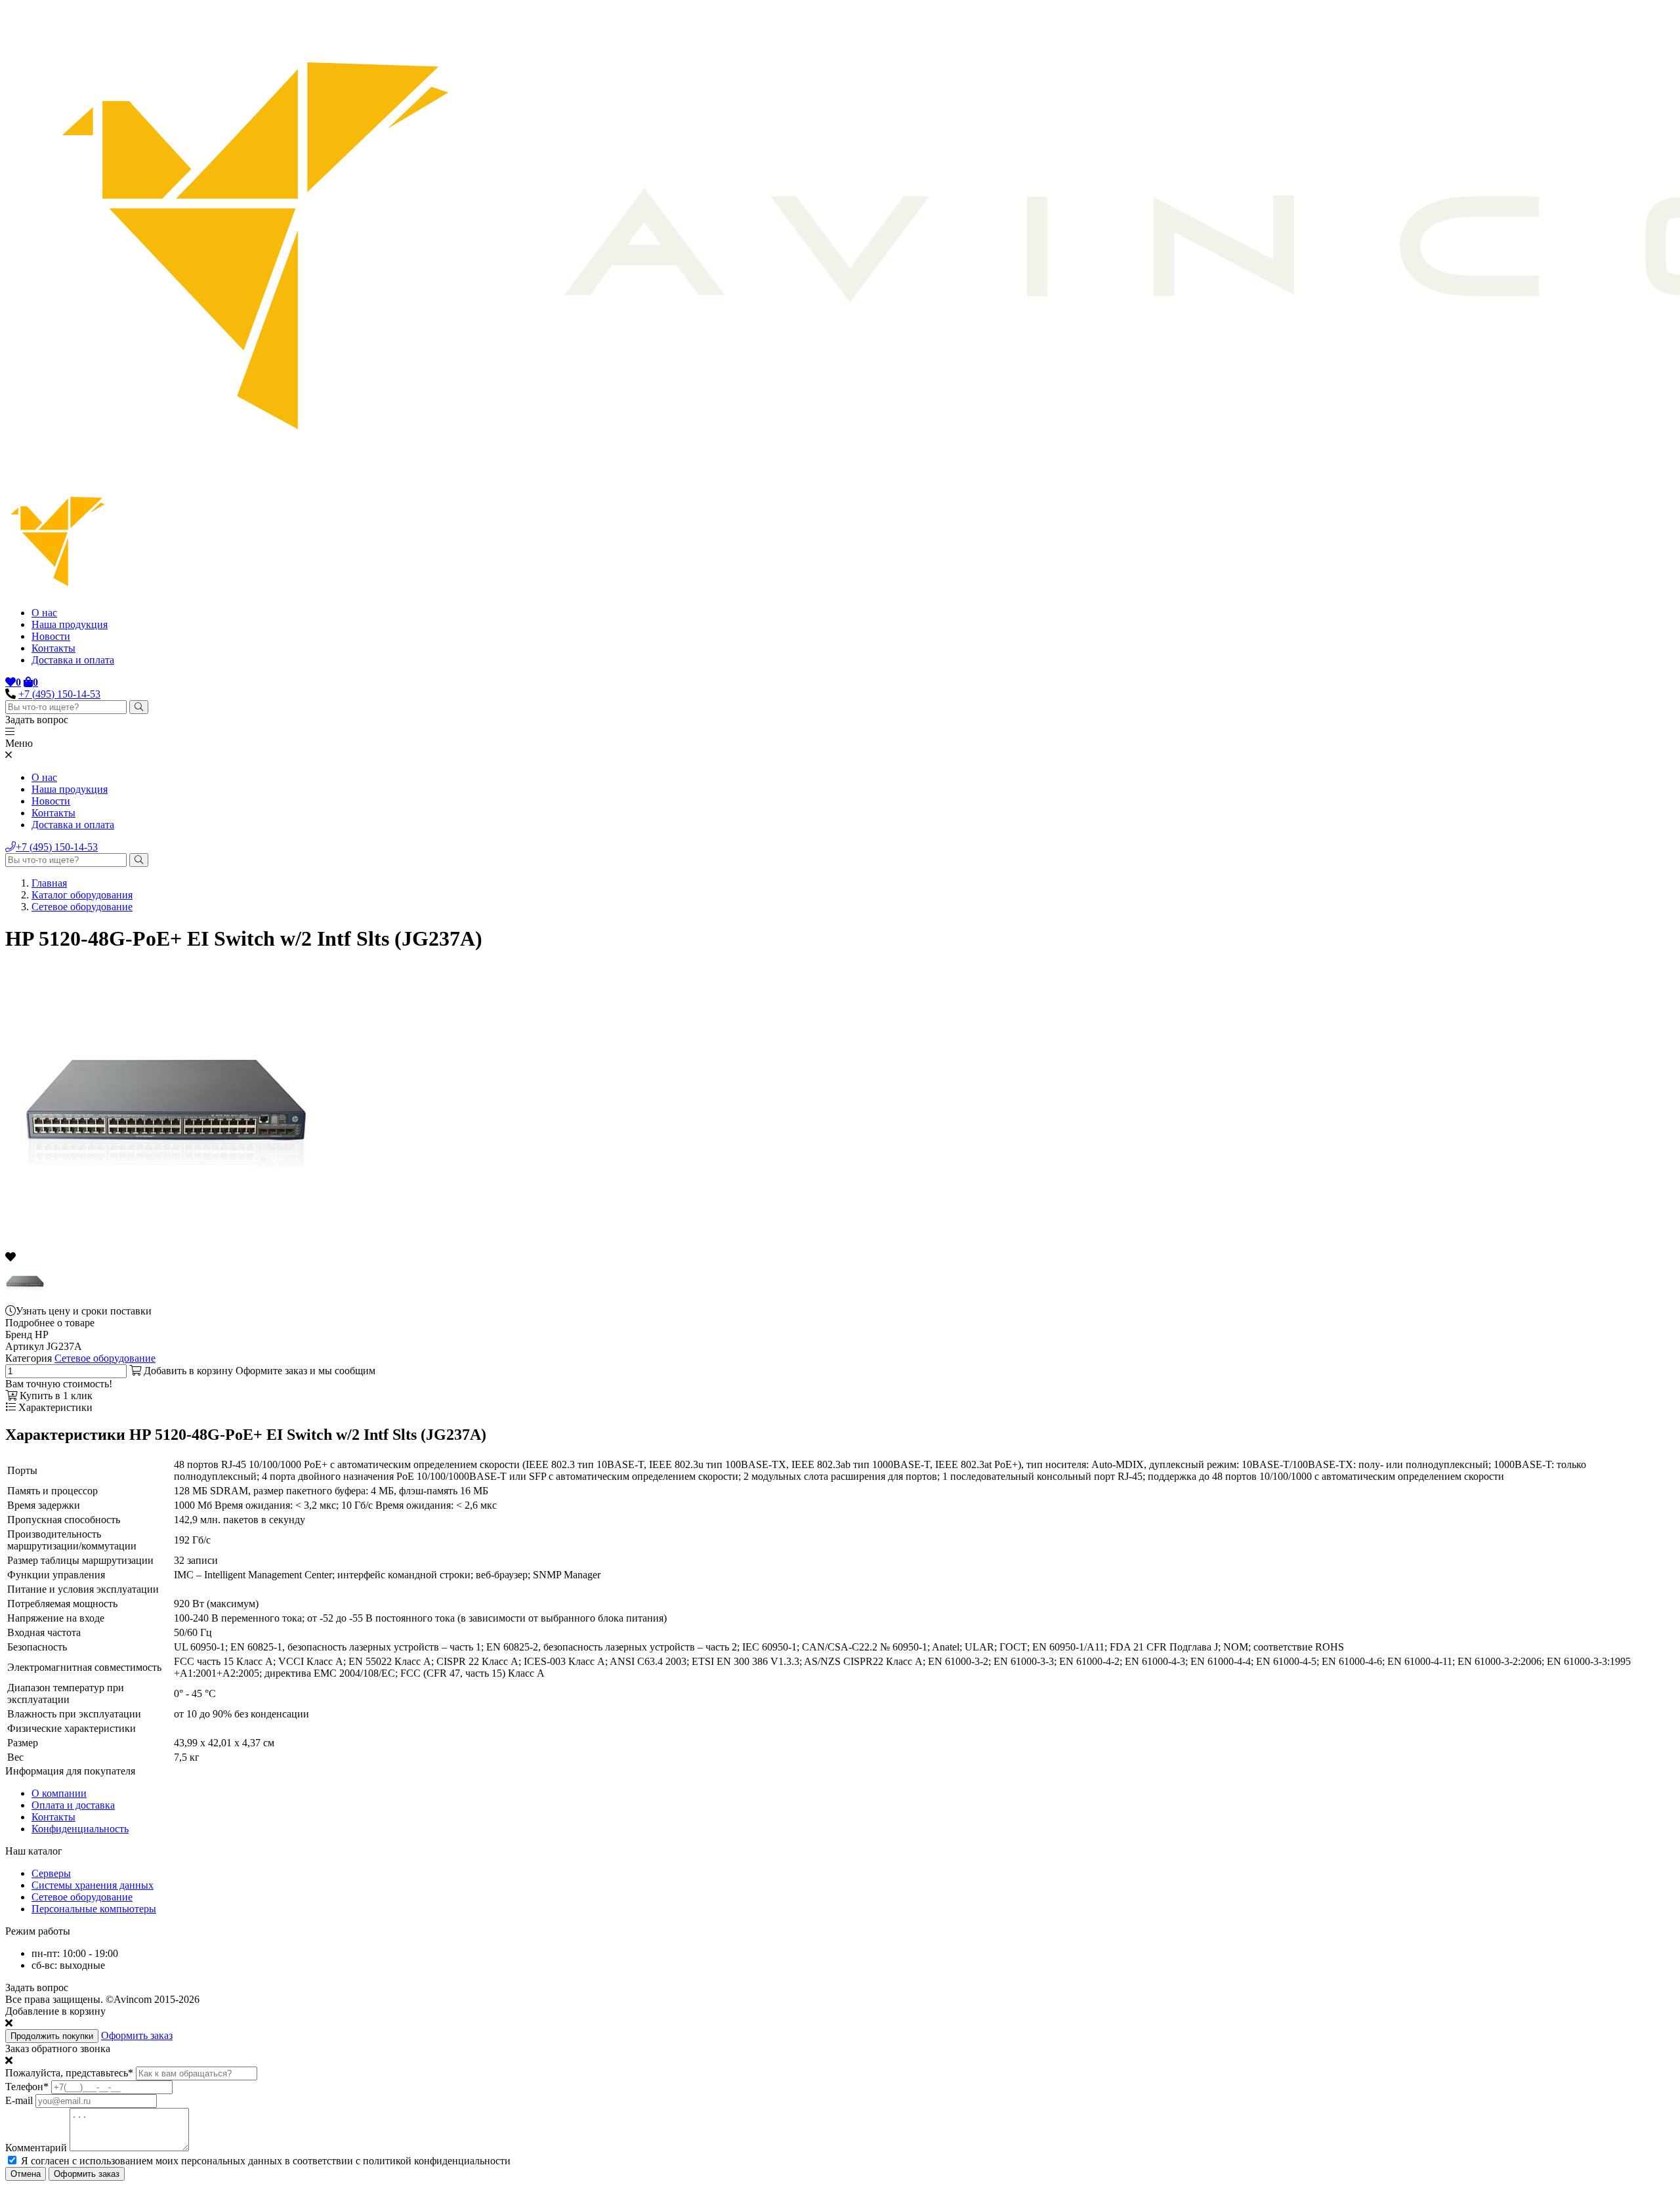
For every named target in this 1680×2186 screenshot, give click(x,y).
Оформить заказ (137, 2035)
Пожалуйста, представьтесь (69, 2073)
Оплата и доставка (73, 1805)
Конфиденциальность (80, 1829)
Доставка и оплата (73, 660)
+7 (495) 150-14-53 (59, 694)
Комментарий (36, 2148)
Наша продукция (70, 624)
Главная (49, 883)
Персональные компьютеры (94, 1909)
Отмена (26, 2174)
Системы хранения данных (93, 1885)
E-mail (19, 2100)
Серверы (51, 1873)
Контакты (53, 648)
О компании (59, 1793)
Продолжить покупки (52, 2036)
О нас (44, 613)
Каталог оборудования (82, 895)
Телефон (27, 2087)
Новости (51, 636)
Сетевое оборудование (82, 907)
